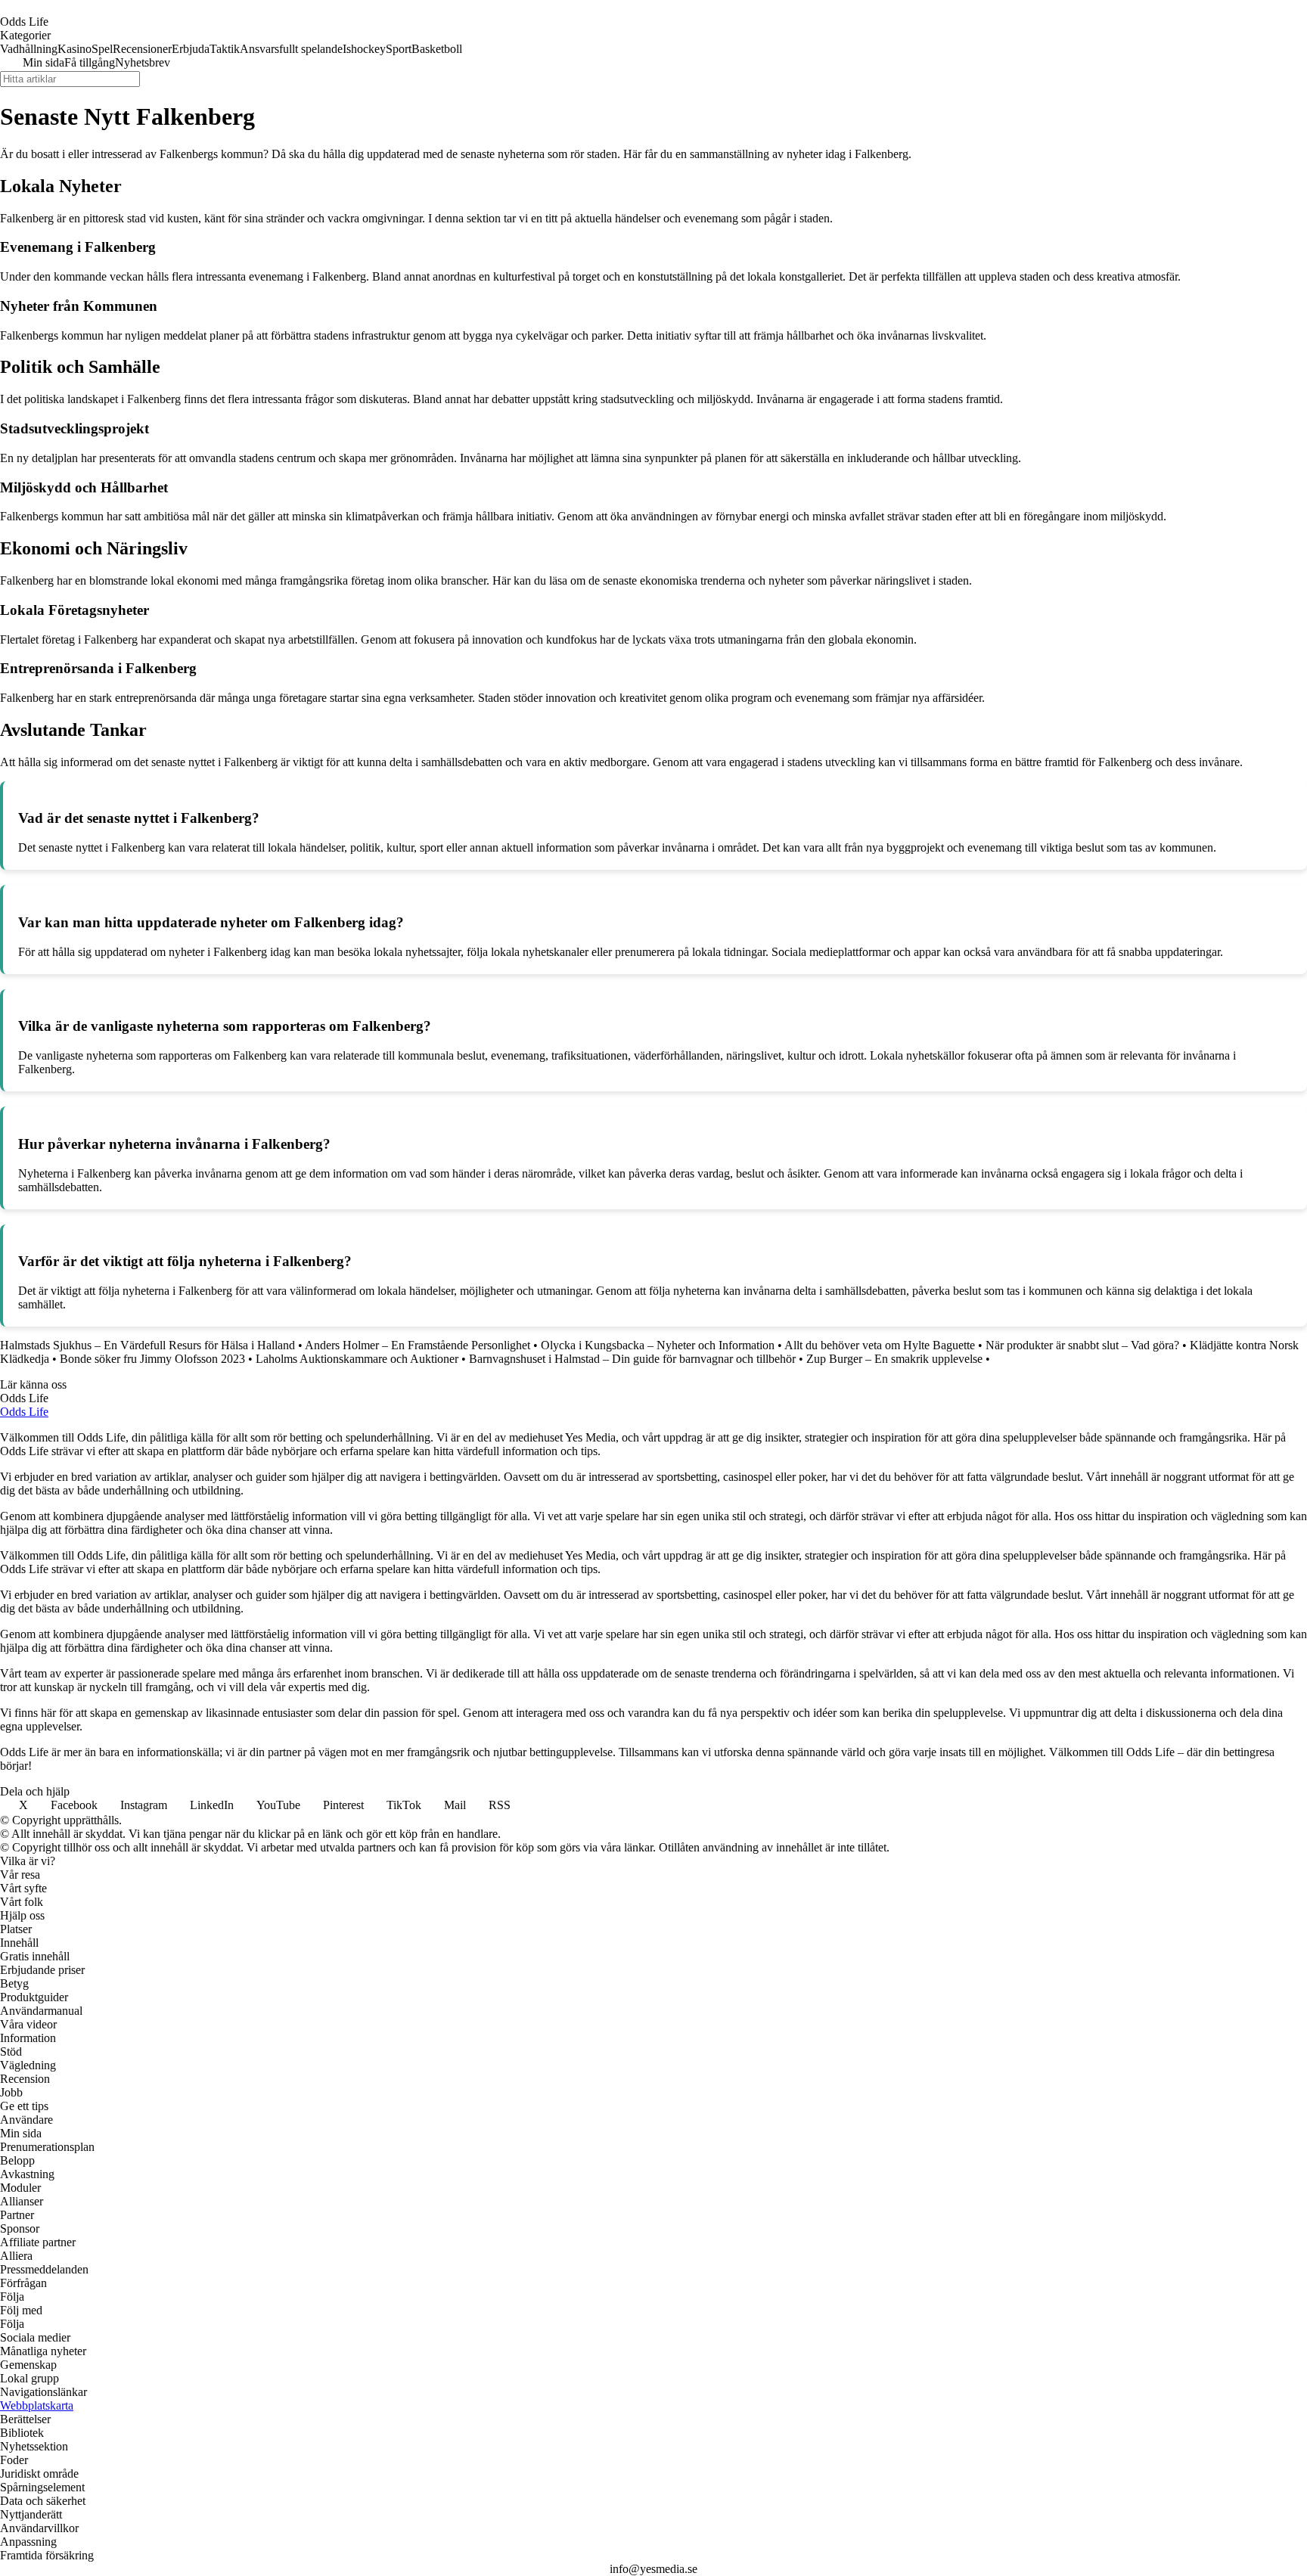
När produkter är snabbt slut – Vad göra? (1082, 1345)
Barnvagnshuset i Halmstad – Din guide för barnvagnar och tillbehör (632, 1359)
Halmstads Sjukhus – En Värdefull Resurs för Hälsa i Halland (147, 1345)
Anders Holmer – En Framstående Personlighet (418, 1345)
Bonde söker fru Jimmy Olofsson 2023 (152, 1359)
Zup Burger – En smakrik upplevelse (894, 1359)
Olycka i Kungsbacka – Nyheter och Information (658, 1345)
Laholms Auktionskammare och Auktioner (357, 1359)
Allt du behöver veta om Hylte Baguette (880, 1345)
